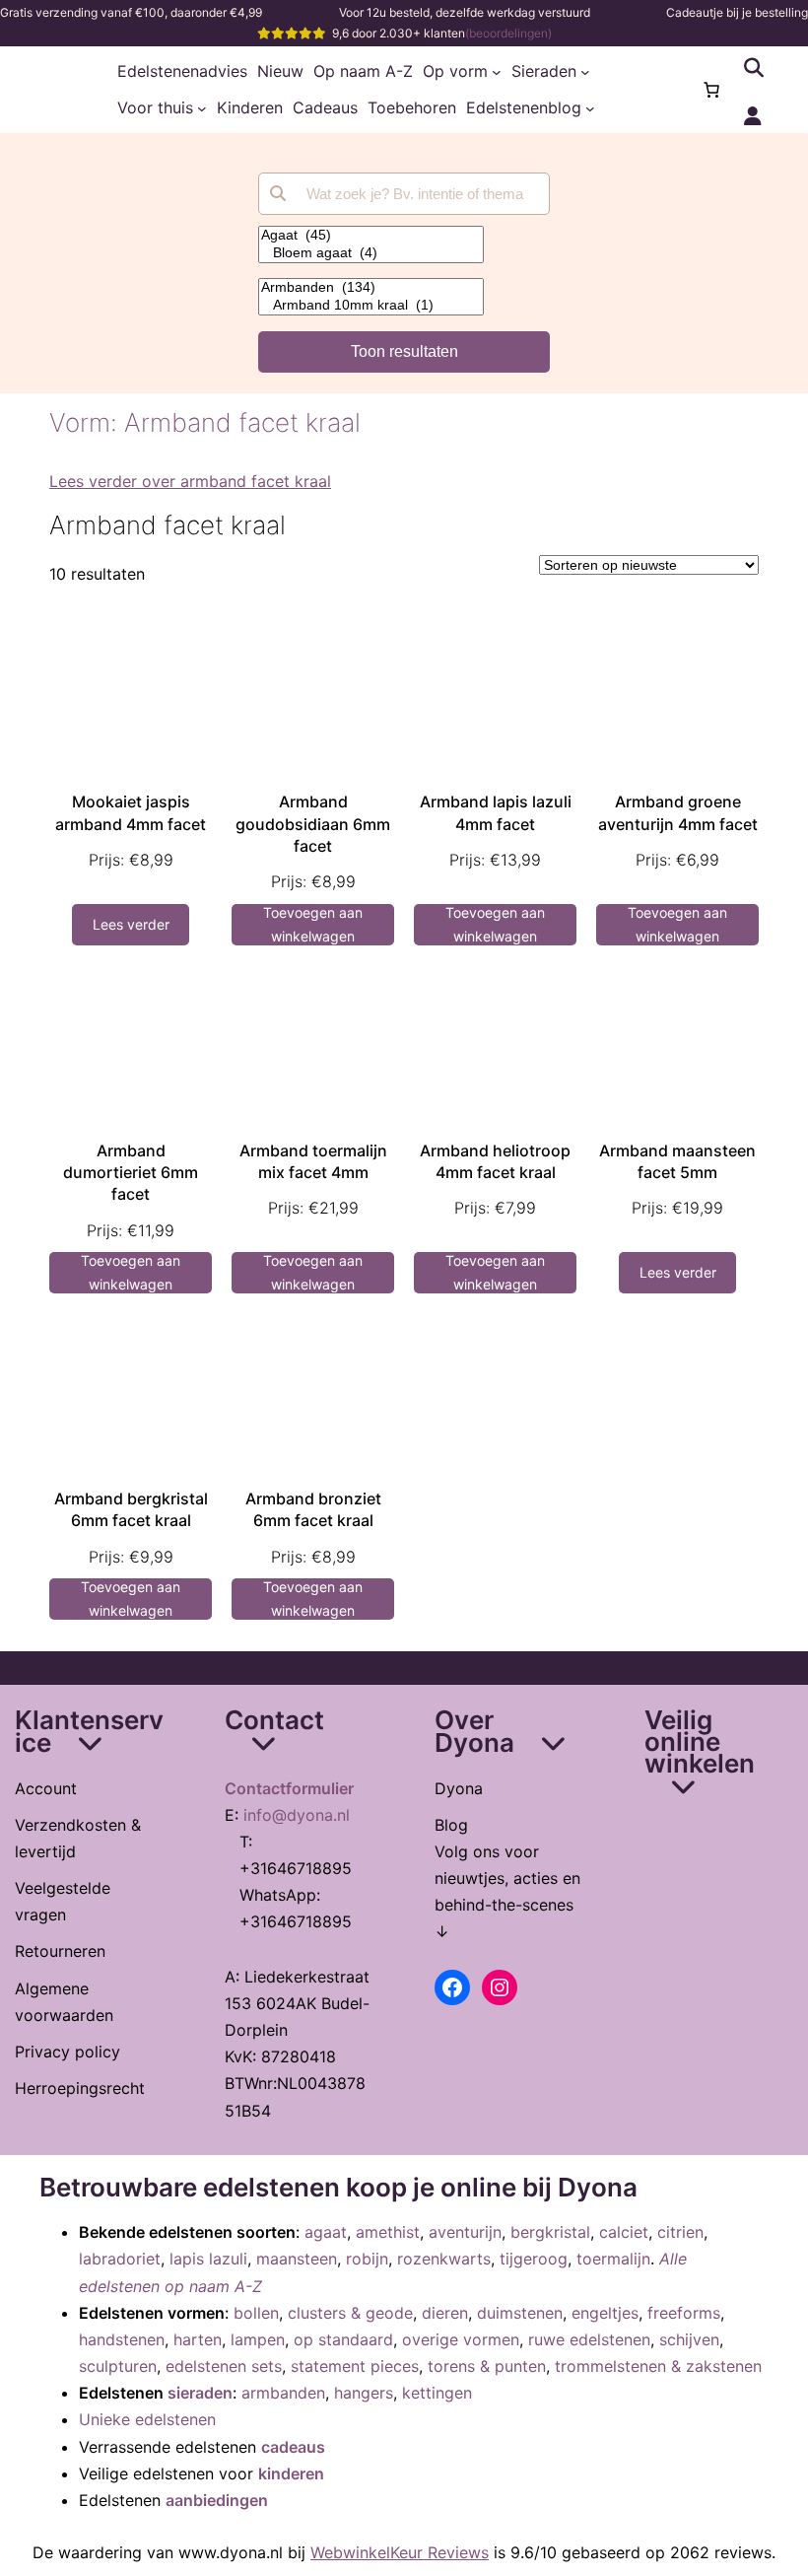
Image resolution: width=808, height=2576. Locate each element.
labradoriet (120, 2259)
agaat (326, 2232)
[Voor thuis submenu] (202, 108)
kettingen (437, 2393)
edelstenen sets (224, 2366)
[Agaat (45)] (371, 236)
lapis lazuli (208, 2259)
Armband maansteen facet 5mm (677, 1161)
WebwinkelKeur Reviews (400, 2552)
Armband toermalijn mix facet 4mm (313, 1161)
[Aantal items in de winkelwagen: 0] (711, 90)
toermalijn (613, 2259)
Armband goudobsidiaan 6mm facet (313, 824)
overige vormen (461, 2339)
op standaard (343, 2339)
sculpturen (118, 2366)
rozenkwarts (444, 2259)
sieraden (200, 2393)
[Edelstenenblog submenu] (590, 108)
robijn (367, 2259)
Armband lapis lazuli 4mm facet (496, 812)
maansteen (297, 2259)
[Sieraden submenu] (585, 72)
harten (198, 2339)
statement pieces (355, 2366)
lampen (258, 2339)
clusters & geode (350, 2313)
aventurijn (465, 2232)
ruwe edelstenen (589, 2339)
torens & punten (487, 2366)
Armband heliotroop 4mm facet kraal (495, 1161)
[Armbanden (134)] (371, 288)
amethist (388, 2232)
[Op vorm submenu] (497, 72)
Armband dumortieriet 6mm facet (131, 1173)
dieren (445, 2313)
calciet (624, 2232)
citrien (680, 2232)
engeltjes (605, 2313)
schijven (689, 2339)
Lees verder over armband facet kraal (190, 481)
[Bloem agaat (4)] (371, 253)
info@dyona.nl (297, 1815)
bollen (256, 2313)
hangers (364, 2393)
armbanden (283, 2393)
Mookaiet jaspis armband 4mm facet (131, 812)
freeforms (684, 2313)
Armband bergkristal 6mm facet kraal (131, 1509)
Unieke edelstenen (147, 2419)
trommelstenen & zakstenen (658, 2366)
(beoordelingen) (508, 33)
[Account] (753, 116)
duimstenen (520, 2313)
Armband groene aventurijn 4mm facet (678, 812)
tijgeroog (534, 2259)
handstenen (122, 2339)
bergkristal (550, 2232)
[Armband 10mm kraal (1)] (371, 306)
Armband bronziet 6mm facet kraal (313, 1509)
